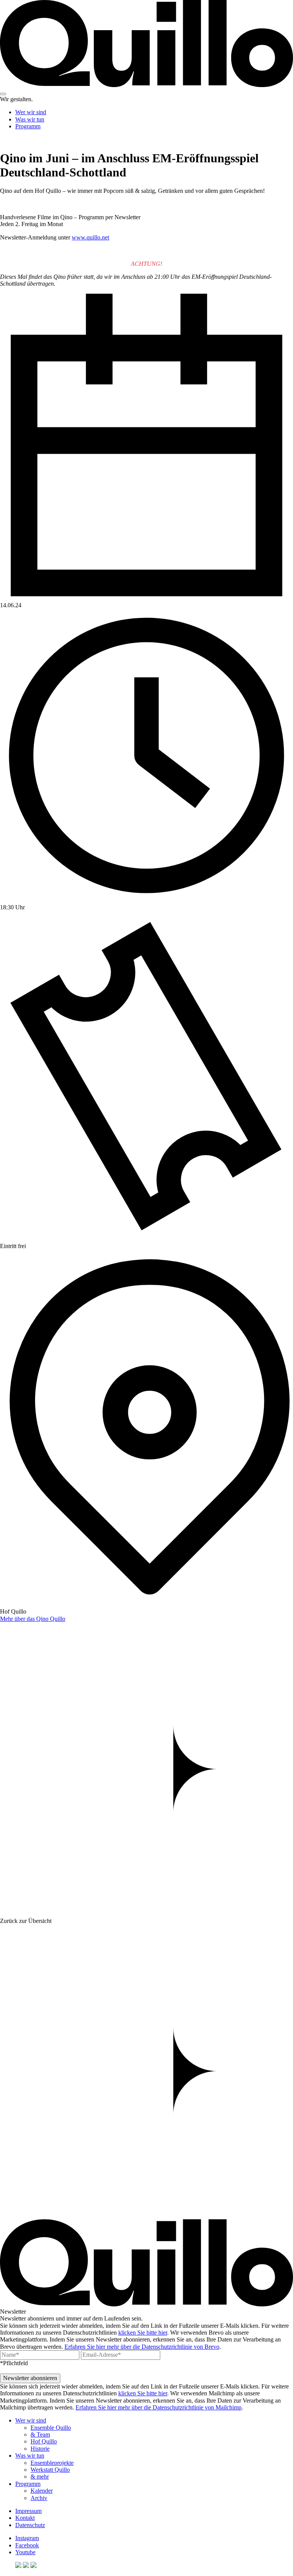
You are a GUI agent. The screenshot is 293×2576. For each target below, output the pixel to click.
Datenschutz (30, 2525)
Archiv (39, 2498)
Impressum (28, 2511)
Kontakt (25, 2518)
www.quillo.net (90, 237)
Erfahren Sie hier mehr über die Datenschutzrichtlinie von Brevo (142, 2347)
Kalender (42, 2491)
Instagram (27, 2538)
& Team (40, 2435)
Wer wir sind (31, 112)
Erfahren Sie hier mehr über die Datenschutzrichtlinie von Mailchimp (159, 2407)
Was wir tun (30, 119)
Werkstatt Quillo (50, 2470)
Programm (28, 126)
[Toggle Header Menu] (3, 94)
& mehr (40, 2477)
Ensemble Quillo (51, 2428)
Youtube (25, 2552)
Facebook (27, 2545)
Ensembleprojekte (52, 2463)
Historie (40, 2449)
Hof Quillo (44, 2441)
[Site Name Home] (146, 85)
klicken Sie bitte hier (143, 2333)
